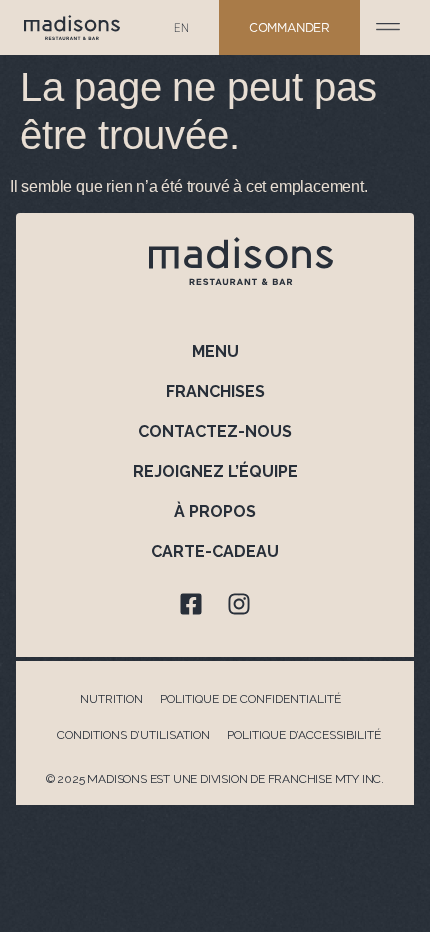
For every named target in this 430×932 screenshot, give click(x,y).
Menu (215, 351)
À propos (215, 511)
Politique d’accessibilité (304, 735)
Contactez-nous (215, 431)
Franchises (215, 391)
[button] (388, 23)
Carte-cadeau (215, 551)
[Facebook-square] (191, 604)
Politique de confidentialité (250, 699)
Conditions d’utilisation (133, 735)
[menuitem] (181, 28)
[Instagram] (239, 604)
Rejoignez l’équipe (215, 471)
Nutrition (111, 699)
